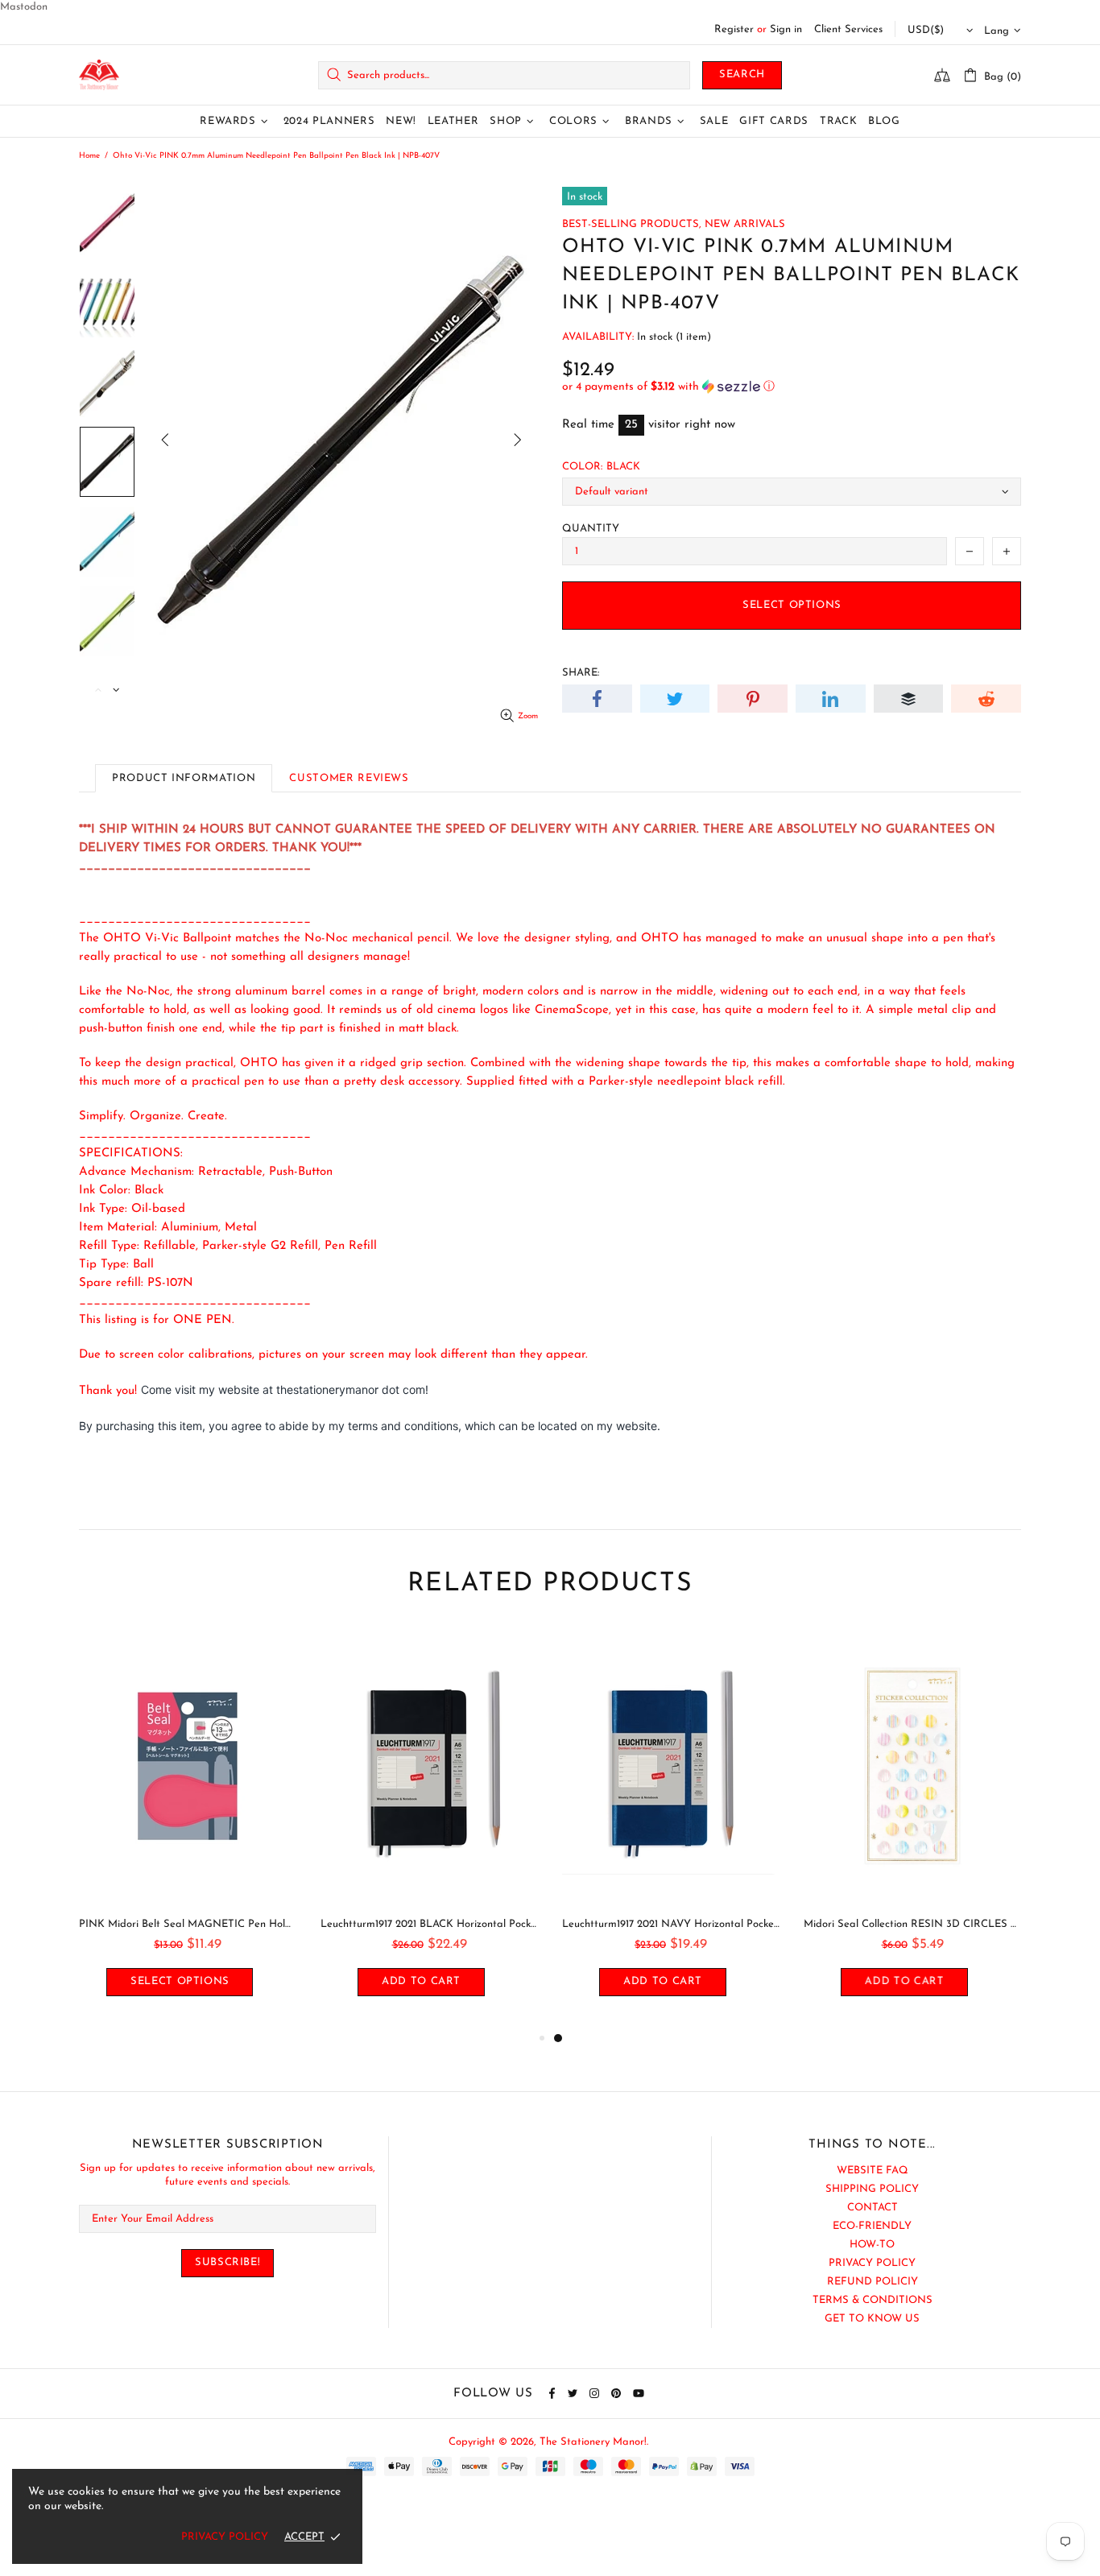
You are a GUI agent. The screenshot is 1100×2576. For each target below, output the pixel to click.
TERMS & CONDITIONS (873, 2300)
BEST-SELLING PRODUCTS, (632, 224)
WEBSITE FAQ (873, 2171)
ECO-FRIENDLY (872, 2226)
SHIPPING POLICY (872, 2189)
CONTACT (873, 2208)
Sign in (786, 29)
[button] (792, 387)
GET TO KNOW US (872, 2319)
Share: (581, 673)
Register (734, 29)
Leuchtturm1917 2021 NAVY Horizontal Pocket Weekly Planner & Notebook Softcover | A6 (671, 1924)
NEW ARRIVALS (745, 224)
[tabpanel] (671, 1828)
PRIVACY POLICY (872, 2263)
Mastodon (24, 7)
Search (742, 74)
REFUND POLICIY (873, 2282)
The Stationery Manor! (99, 75)
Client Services (848, 29)
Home (89, 156)
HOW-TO (872, 2245)
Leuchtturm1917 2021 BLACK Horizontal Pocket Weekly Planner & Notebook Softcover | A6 (429, 1924)
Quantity (591, 529)
